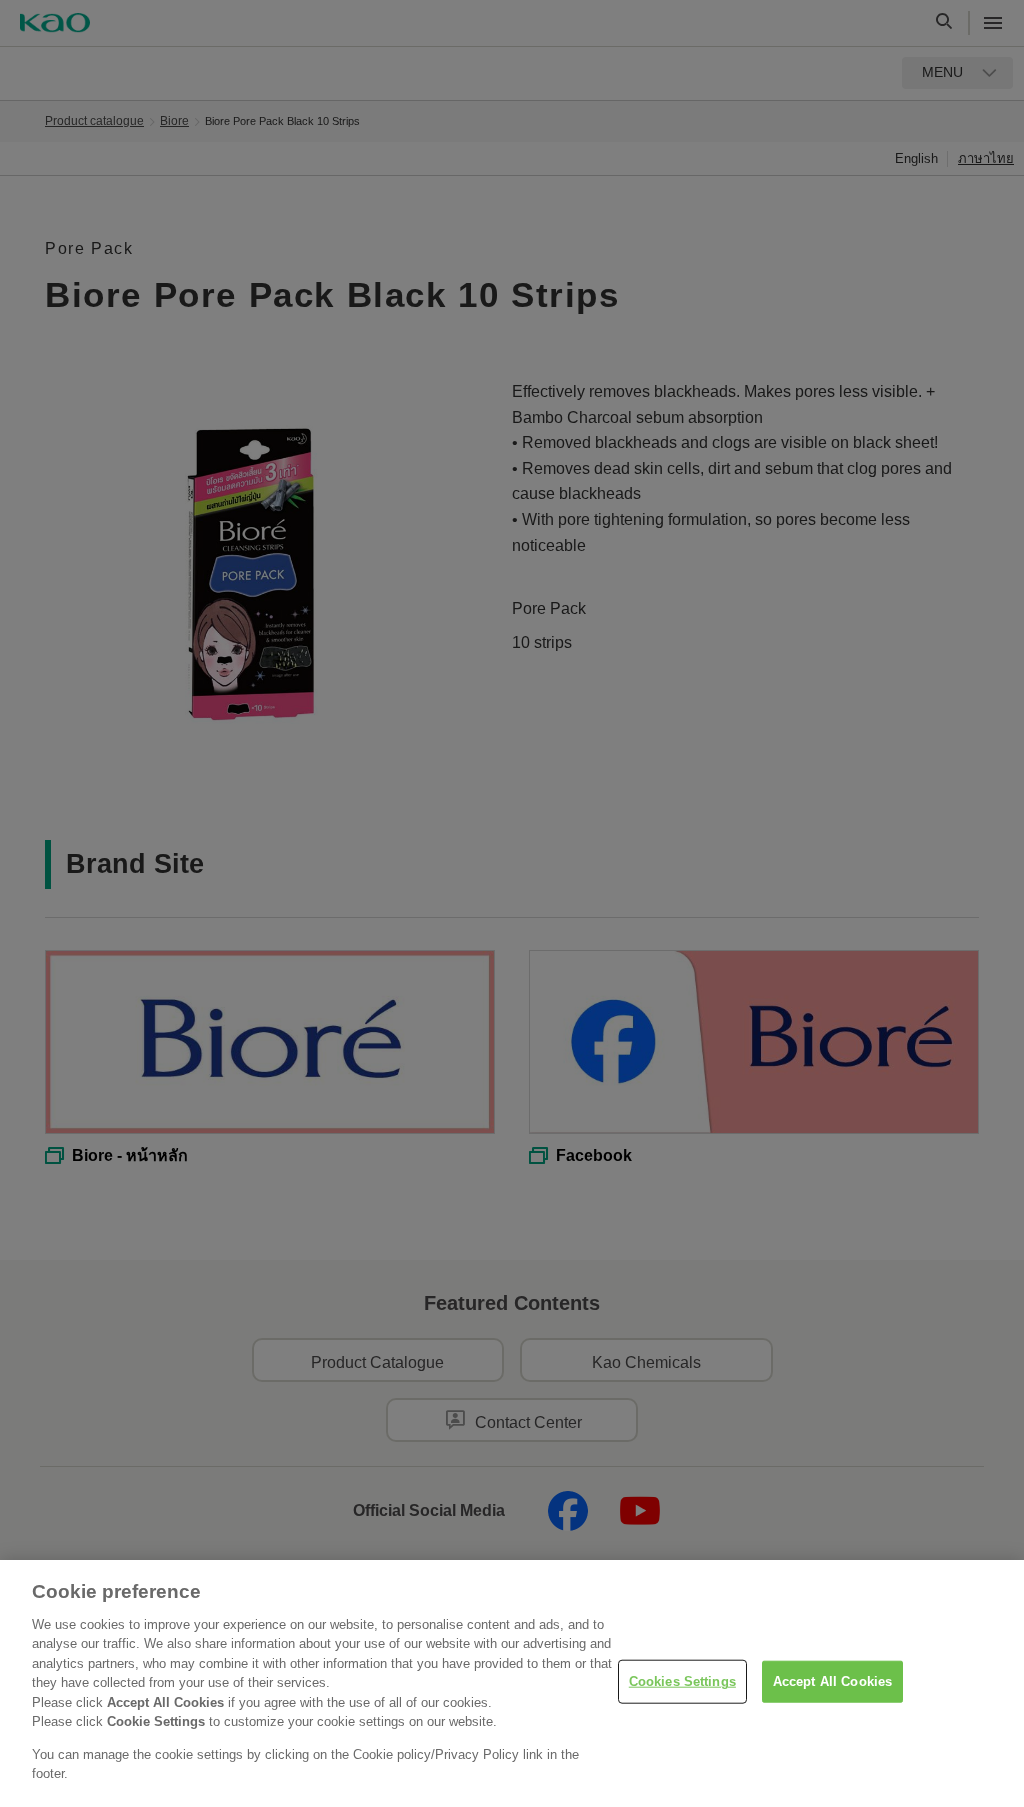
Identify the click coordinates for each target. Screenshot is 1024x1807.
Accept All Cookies (832, 1681)
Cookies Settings (682, 1681)
